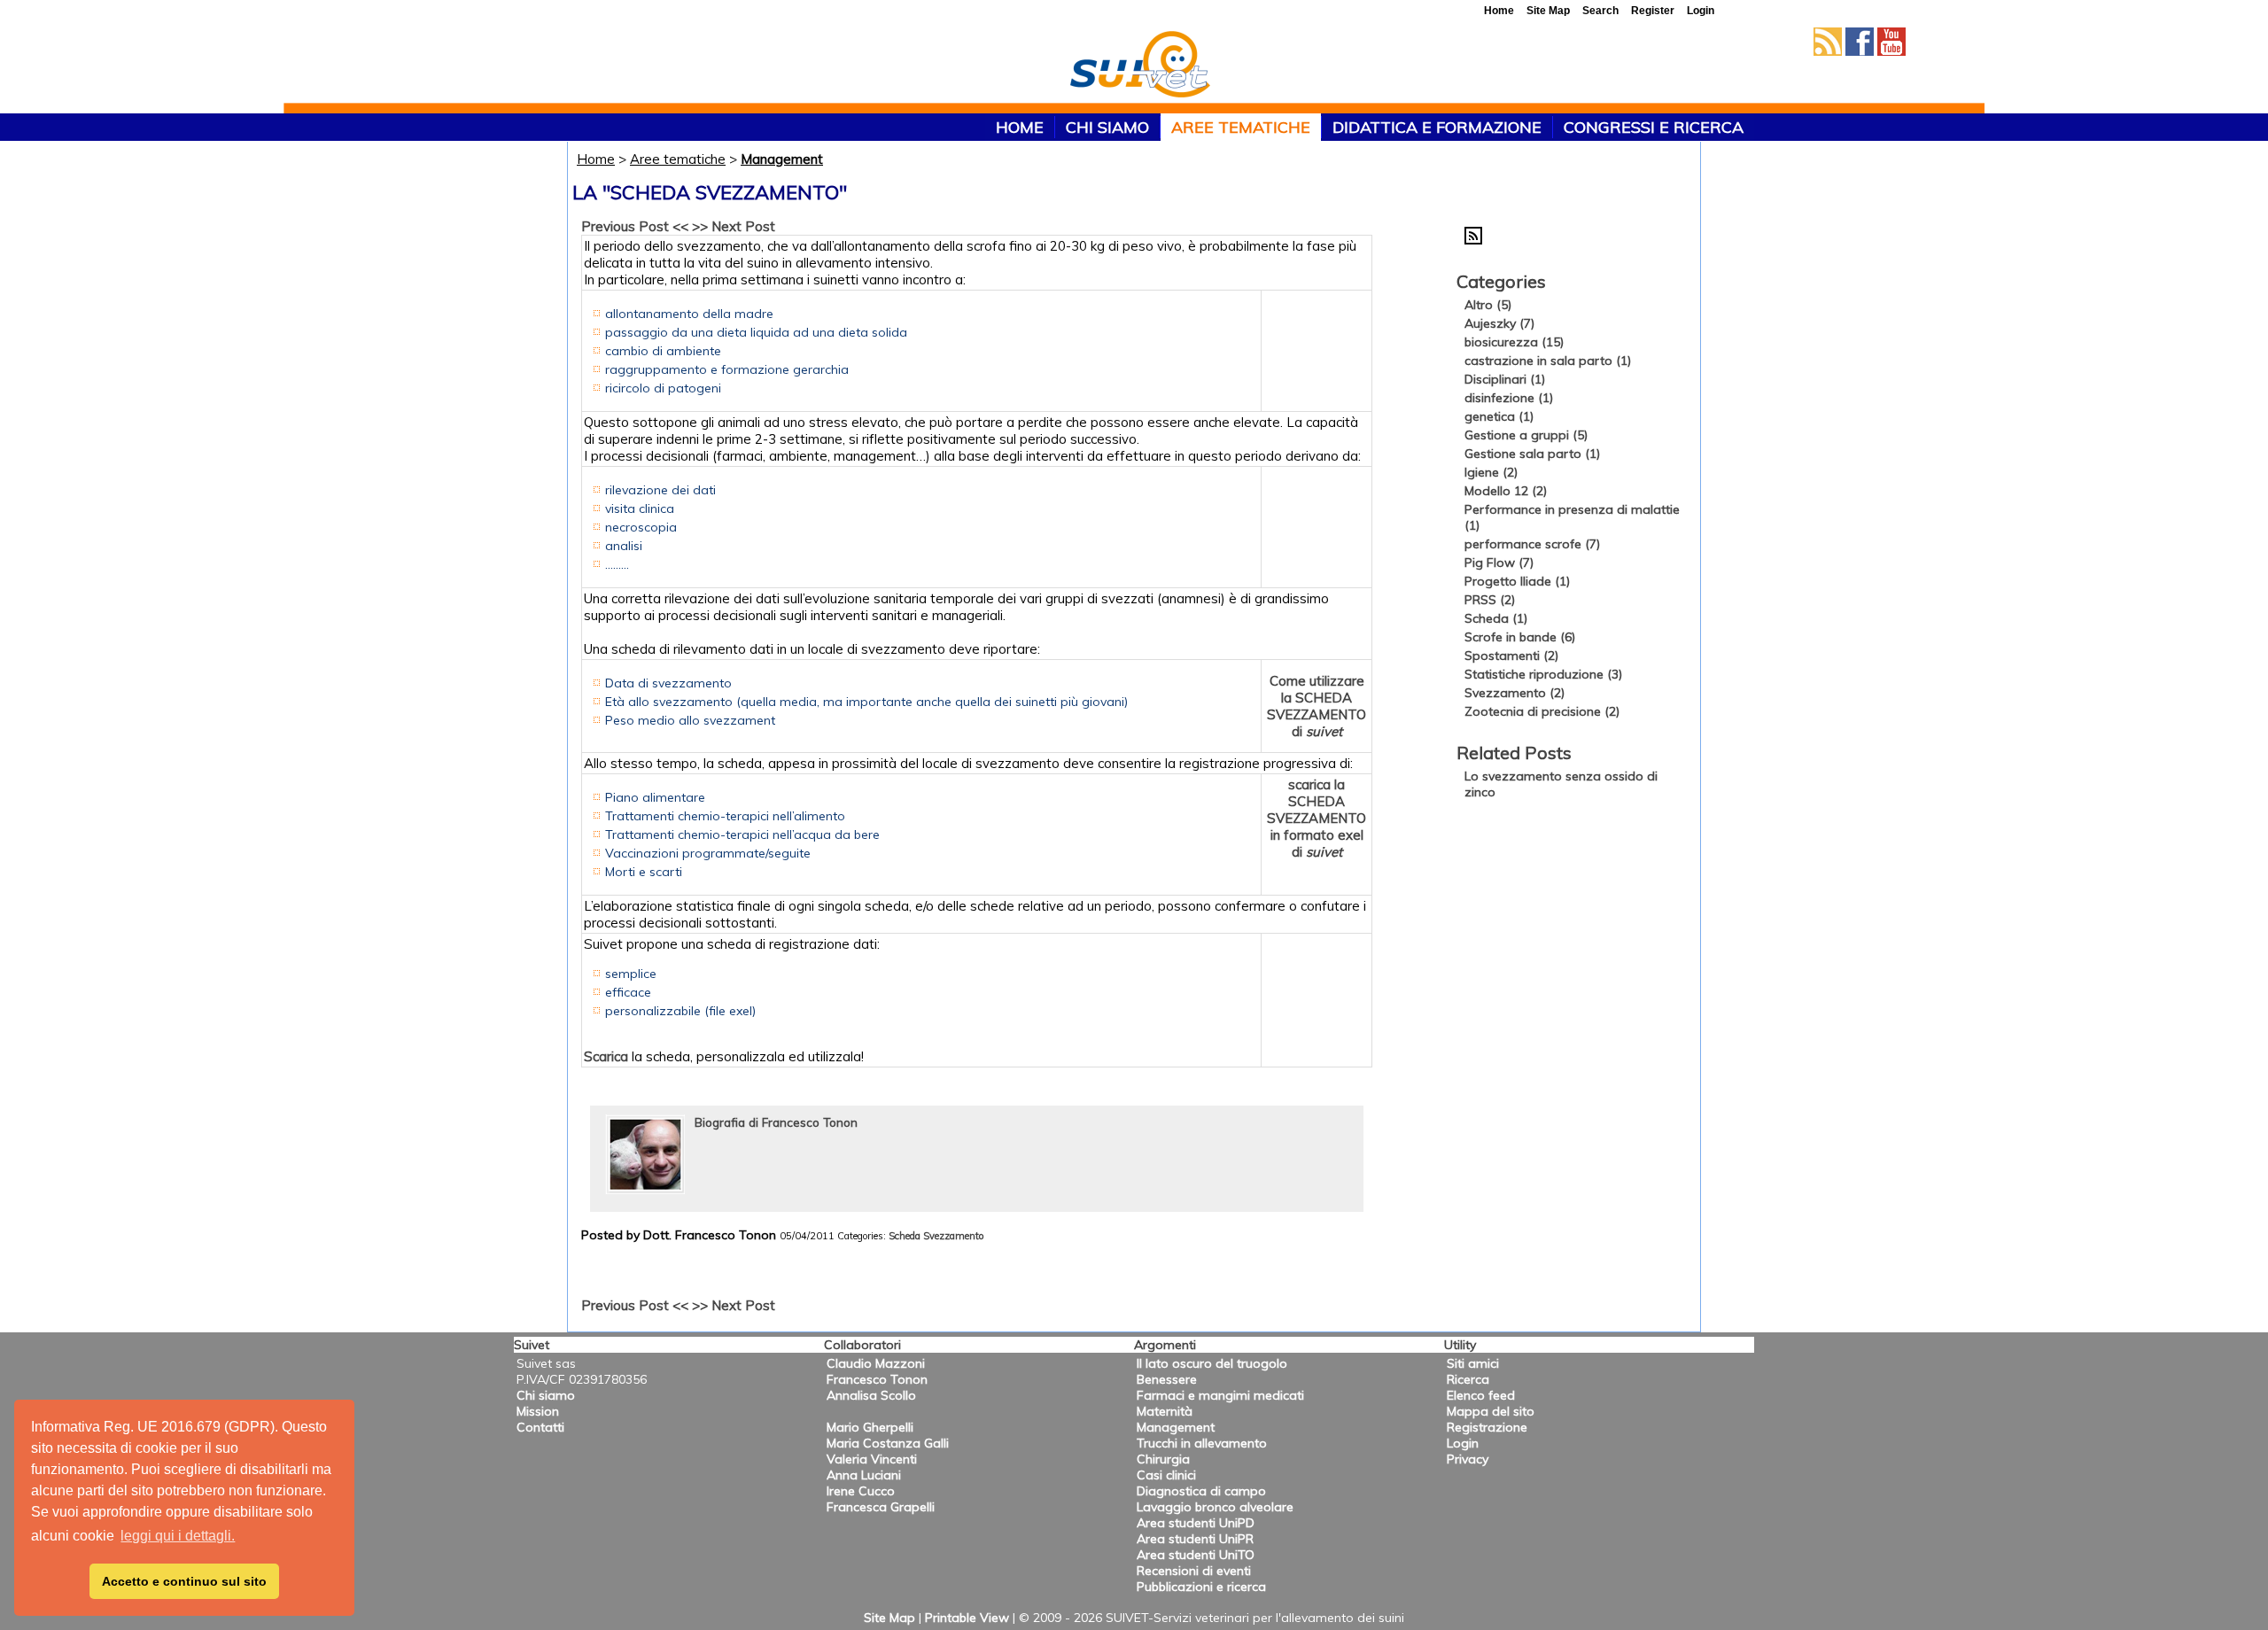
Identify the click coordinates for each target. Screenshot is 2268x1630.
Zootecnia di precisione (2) (1542, 711)
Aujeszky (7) (1499, 323)
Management (782, 159)
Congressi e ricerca (1654, 127)
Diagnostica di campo (1201, 1491)
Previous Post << (635, 226)
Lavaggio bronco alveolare (1215, 1507)
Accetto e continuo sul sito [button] (184, 1581)
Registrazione (1487, 1427)
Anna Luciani (864, 1475)
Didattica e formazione (1437, 127)
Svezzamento (953, 1236)
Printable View (967, 1618)
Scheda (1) (1496, 618)
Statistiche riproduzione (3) (1543, 674)
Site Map (889, 1618)
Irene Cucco (861, 1491)
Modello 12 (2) (1506, 491)
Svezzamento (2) (1515, 693)
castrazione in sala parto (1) (1548, 361)
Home (596, 159)
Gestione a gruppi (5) (1526, 435)
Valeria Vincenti (872, 1459)
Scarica (606, 1056)
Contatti (540, 1427)
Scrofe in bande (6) (1520, 637)
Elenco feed (1481, 1395)
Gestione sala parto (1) (1532, 454)
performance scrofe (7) (1532, 544)
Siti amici (1473, 1363)
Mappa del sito (1491, 1411)
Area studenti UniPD (1196, 1523)
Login (1463, 1443)
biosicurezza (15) (1514, 342)
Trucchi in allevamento (1202, 1443)
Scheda (905, 1236)
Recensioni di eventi (1194, 1571)
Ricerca (1468, 1379)
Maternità (1165, 1411)
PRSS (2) (1490, 600)
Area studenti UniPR (1195, 1539)
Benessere (1167, 1379)
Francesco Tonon (877, 1379)
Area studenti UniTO (1196, 1555)
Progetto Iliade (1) (1517, 581)
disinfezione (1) (1509, 398)
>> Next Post (734, 226)
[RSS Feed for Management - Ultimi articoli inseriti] (1473, 240)
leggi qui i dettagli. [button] (178, 1536)
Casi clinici (1166, 1475)
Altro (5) (1488, 305)
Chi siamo (1107, 127)
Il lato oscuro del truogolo (1212, 1363)
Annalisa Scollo (871, 1395)
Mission (538, 1411)
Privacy (1468, 1459)
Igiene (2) (1491, 472)
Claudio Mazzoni (876, 1363)
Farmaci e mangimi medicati (1220, 1395)
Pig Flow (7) (1499, 563)
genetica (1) (1499, 416)
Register (1653, 11)
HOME (1020, 127)
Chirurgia (1163, 1459)
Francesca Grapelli (881, 1507)
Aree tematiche (1241, 127)
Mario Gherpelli (870, 1427)
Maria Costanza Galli (888, 1443)
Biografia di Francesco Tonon (776, 1122)
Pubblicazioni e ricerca (1201, 1587)
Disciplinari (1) (1505, 379)
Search (1600, 11)
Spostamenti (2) (1511, 656)
